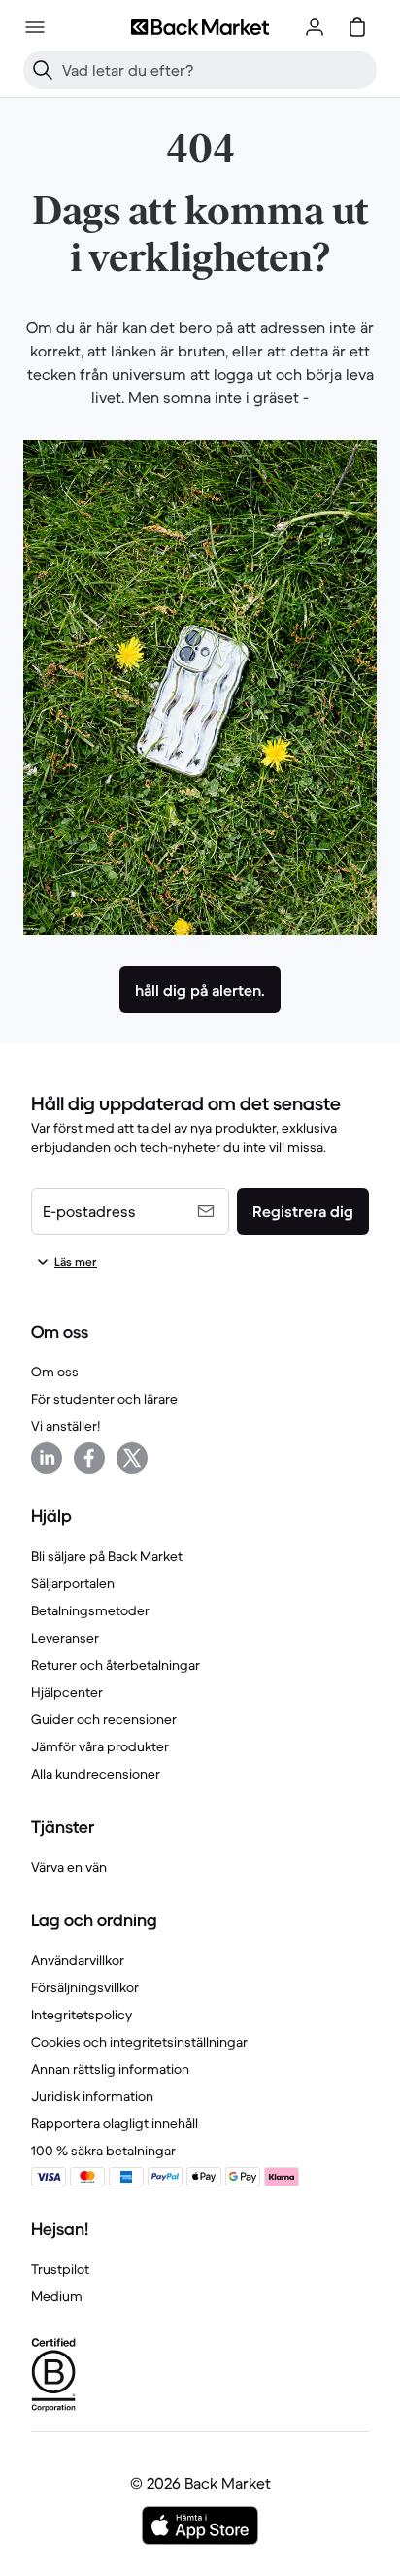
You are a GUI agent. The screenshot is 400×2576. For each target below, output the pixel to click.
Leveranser (65, 1638)
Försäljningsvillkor (85, 1987)
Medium (57, 2296)
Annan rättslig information (110, 2069)
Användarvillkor (78, 1960)
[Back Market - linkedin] (47, 1458)
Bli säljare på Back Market (107, 1556)
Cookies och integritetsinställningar (139, 2042)
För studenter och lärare (104, 1399)
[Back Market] (200, 27)
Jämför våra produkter (100, 1746)
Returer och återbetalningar (116, 1665)
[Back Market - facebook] (89, 1458)
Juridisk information (92, 2096)
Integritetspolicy (82, 2015)
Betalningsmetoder (90, 1610)
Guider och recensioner (104, 1719)
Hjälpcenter (67, 1692)
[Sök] (43, 70)
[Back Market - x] (132, 1458)
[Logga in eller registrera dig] (315, 27)
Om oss (55, 1372)
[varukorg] (357, 27)
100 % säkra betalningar (103, 2151)
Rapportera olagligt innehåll (115, 2123)
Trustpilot (60, 2269)
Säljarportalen (73, 1583)
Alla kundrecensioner (96, 1774)
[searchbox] (216, 70)
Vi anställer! (66, 1426)
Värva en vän (69, 1867)
